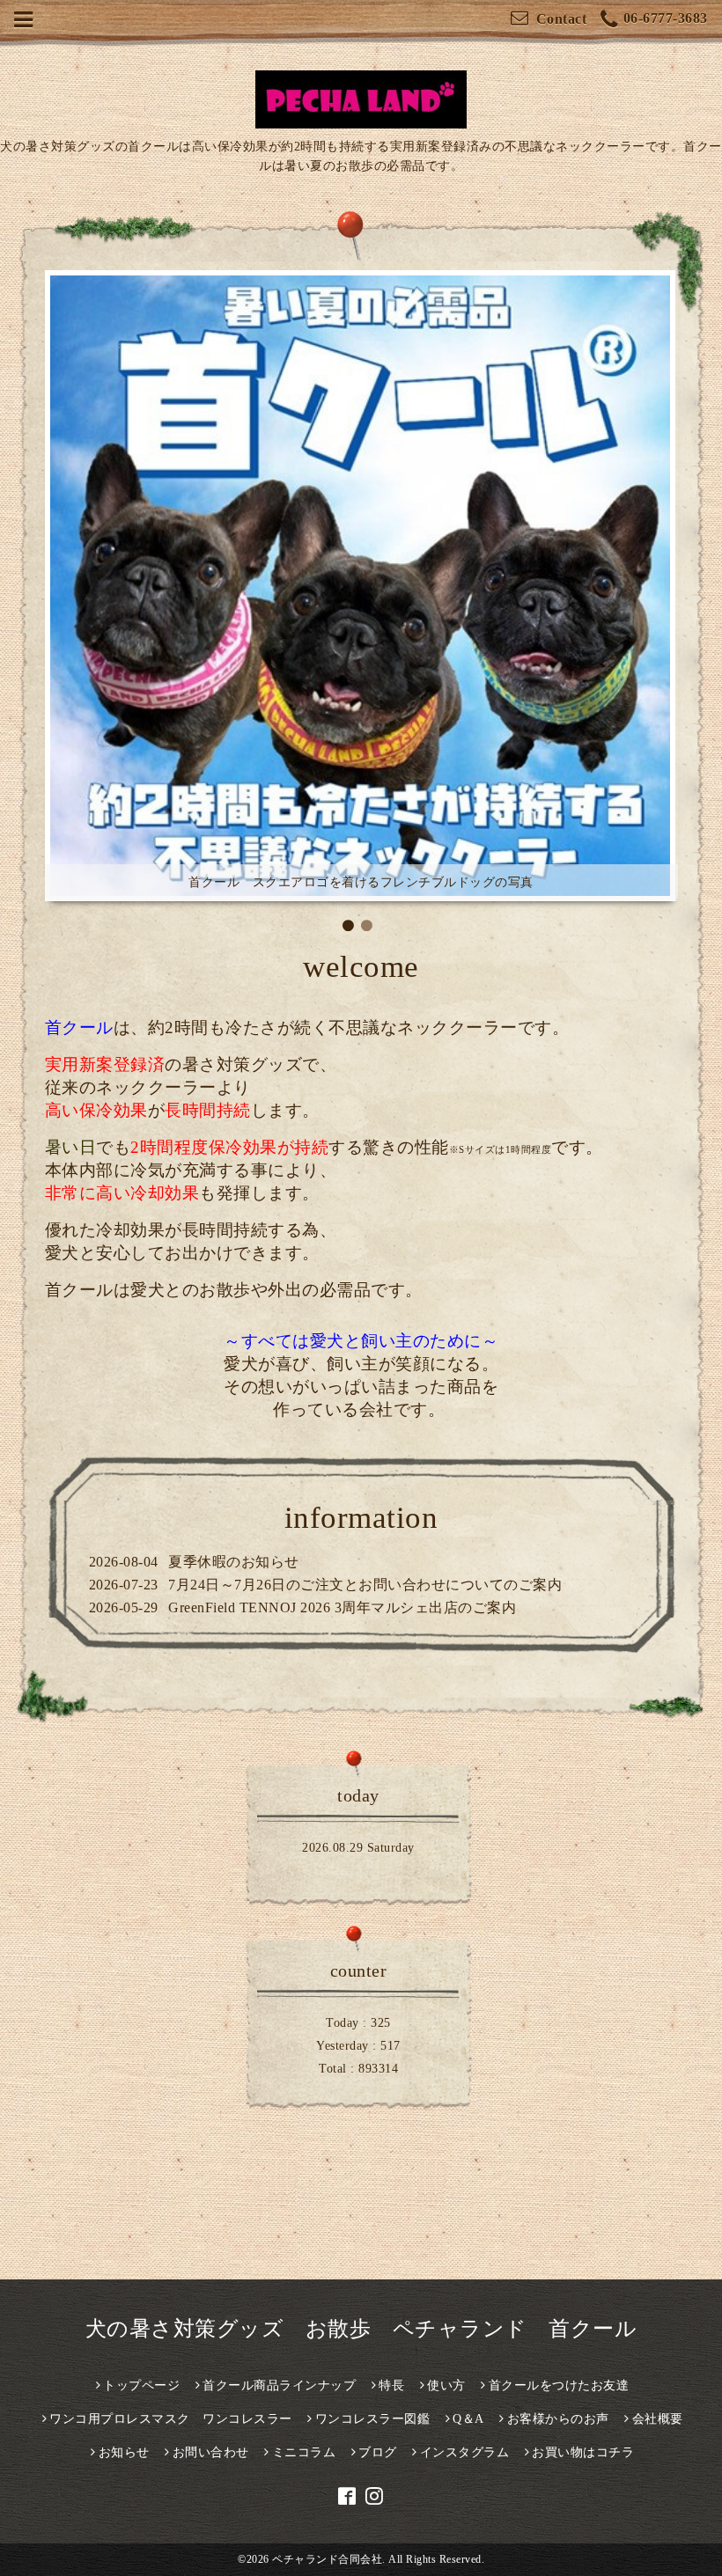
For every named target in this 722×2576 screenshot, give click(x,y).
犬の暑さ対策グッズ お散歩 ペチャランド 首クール (361, 2329)
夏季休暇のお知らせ (234, 1562)
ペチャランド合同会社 (327, 2559)
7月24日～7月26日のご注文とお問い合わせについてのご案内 (365, 1585)
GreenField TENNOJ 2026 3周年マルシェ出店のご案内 (342, 1607)
